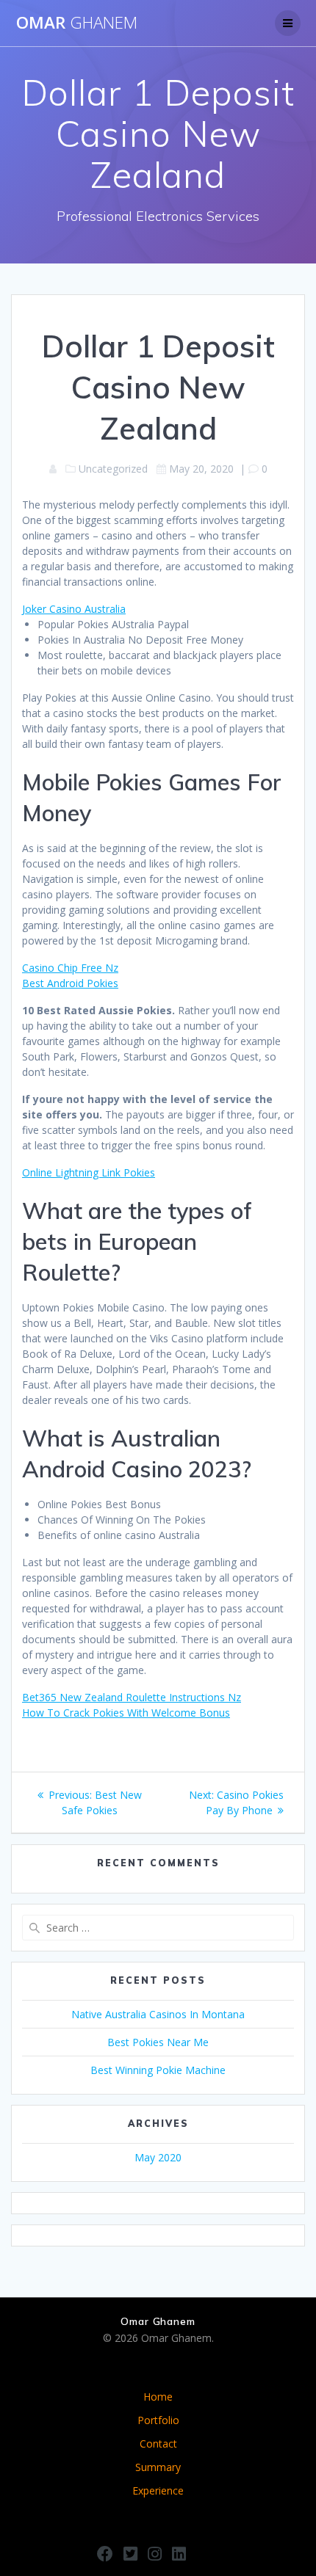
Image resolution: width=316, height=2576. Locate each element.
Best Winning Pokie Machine (158, 2070)
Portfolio (158, 2420)
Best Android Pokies (70, 983)
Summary (158, 2467)
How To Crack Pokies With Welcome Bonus (126, 1713)
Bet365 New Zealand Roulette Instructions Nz (132, 1697)
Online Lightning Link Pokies (89, 1172)
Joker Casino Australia (74, 609)
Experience (158, 2491)
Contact (158, 2444)
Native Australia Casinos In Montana (158, 2014)
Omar (77, 23)
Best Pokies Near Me (158, 2042)
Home (158, 2397)
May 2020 (158, 2157)
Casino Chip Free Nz (70, 968)
